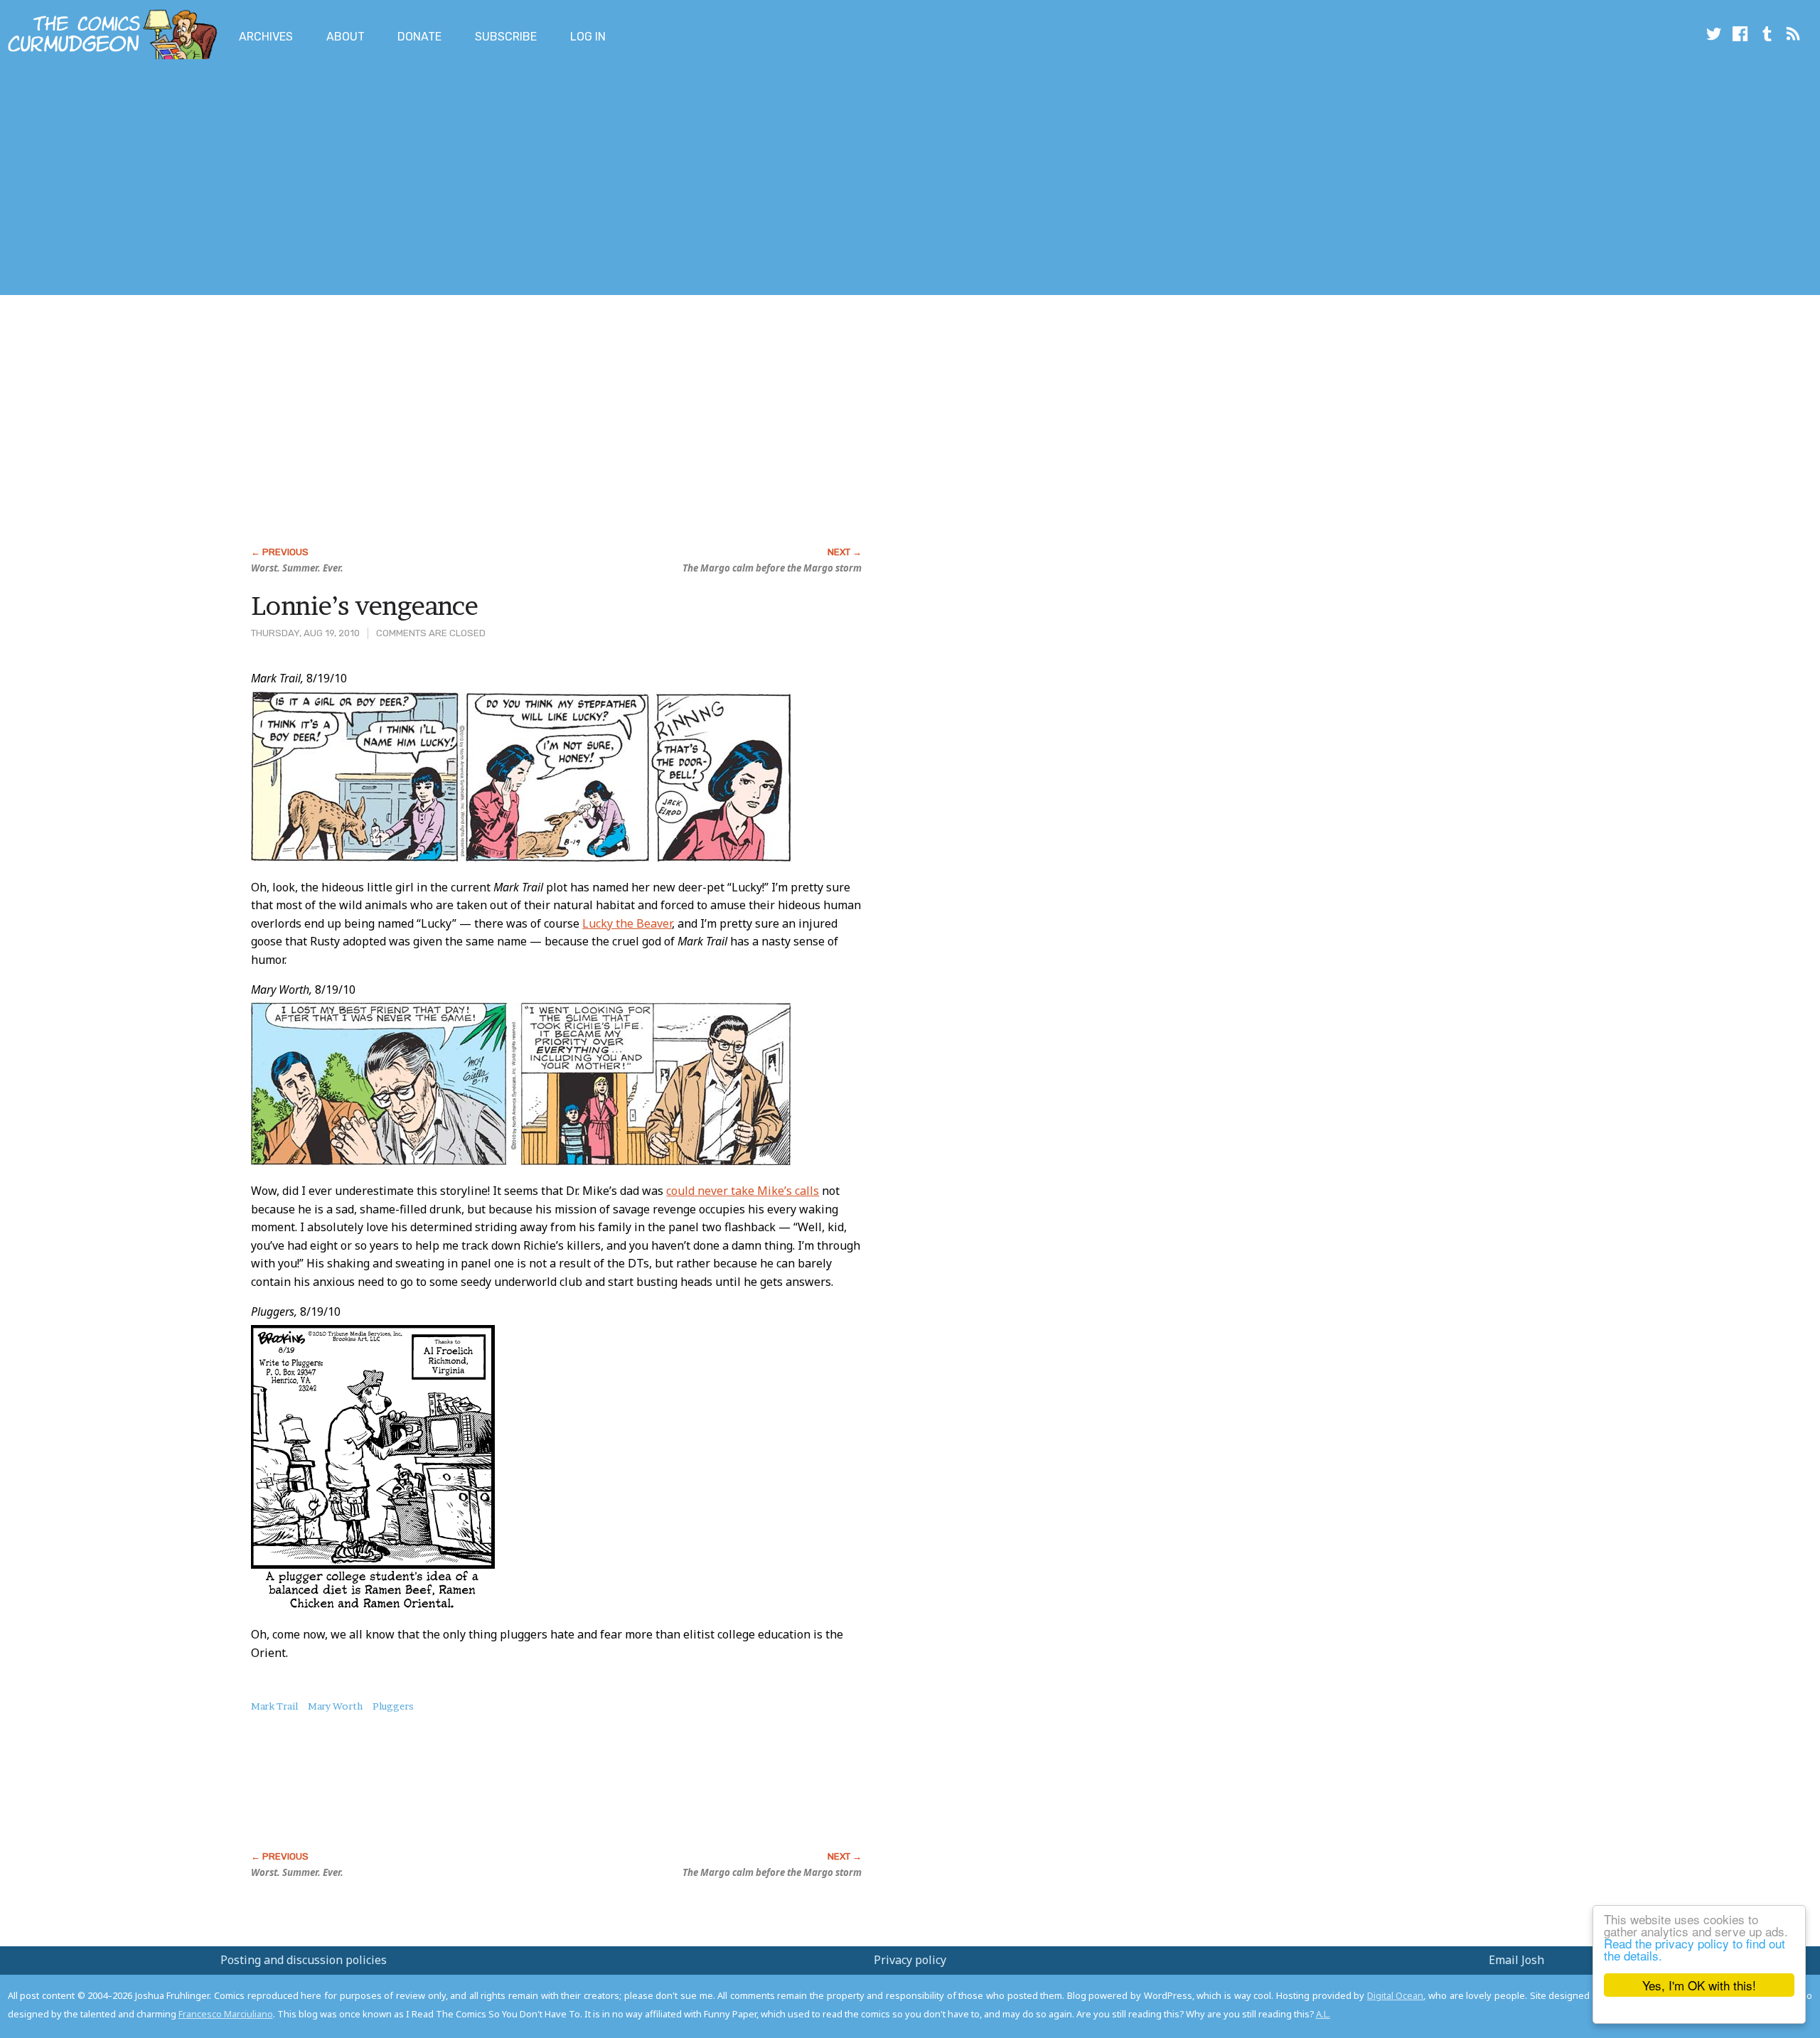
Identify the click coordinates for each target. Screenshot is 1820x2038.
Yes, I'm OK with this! (1699, 1985)
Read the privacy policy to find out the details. (1695, 1949)
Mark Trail (274, 1706)
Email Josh (1516, 1960)
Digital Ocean (1396, 1995)
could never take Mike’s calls (743, 1191)
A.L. (1323, 2014)
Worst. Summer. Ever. (297, 568)
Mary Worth (335, 1706)
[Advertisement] (259, 180)
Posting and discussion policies (304, 1960)
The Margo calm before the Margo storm (772, 568)
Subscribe (506, 37)
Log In (588, 37)
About (346, 37)
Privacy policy (910, 1960)
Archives (266, 37)
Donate (419, 37)
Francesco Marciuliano (226, 2014)
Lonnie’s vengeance (365, 606)
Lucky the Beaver (627, 923)
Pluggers (393, 1706)
